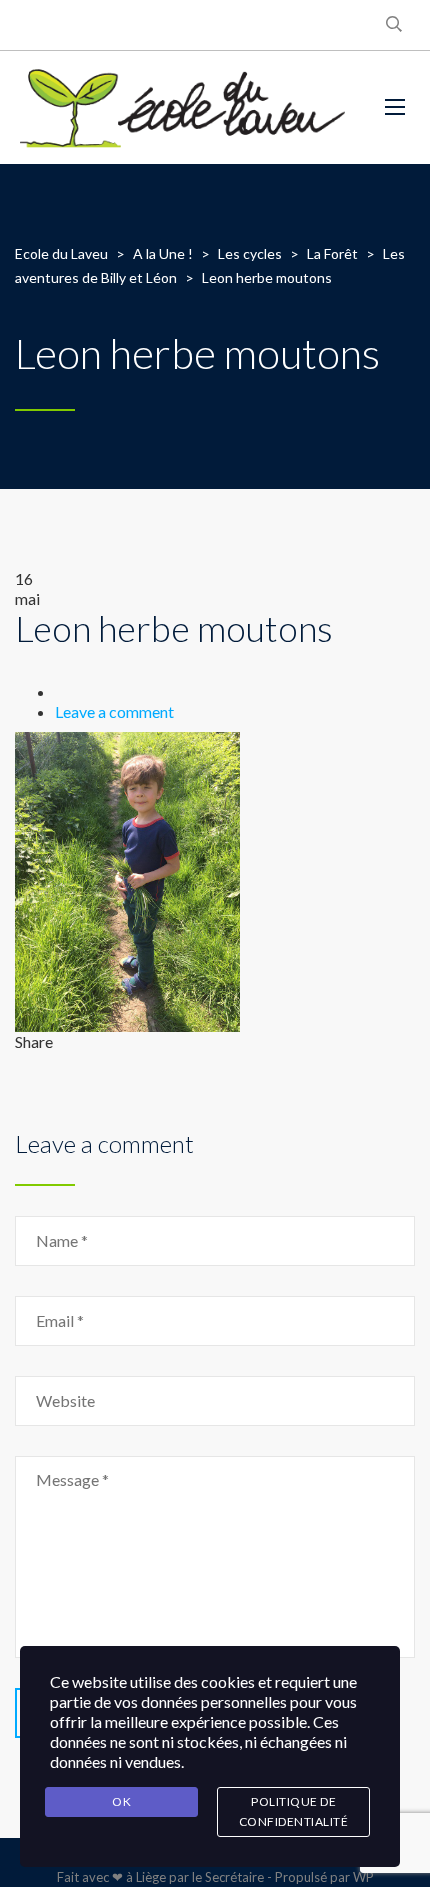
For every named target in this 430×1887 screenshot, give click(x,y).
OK (121, 1801)
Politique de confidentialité (294, 1811)
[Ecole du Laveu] (185, 107)
